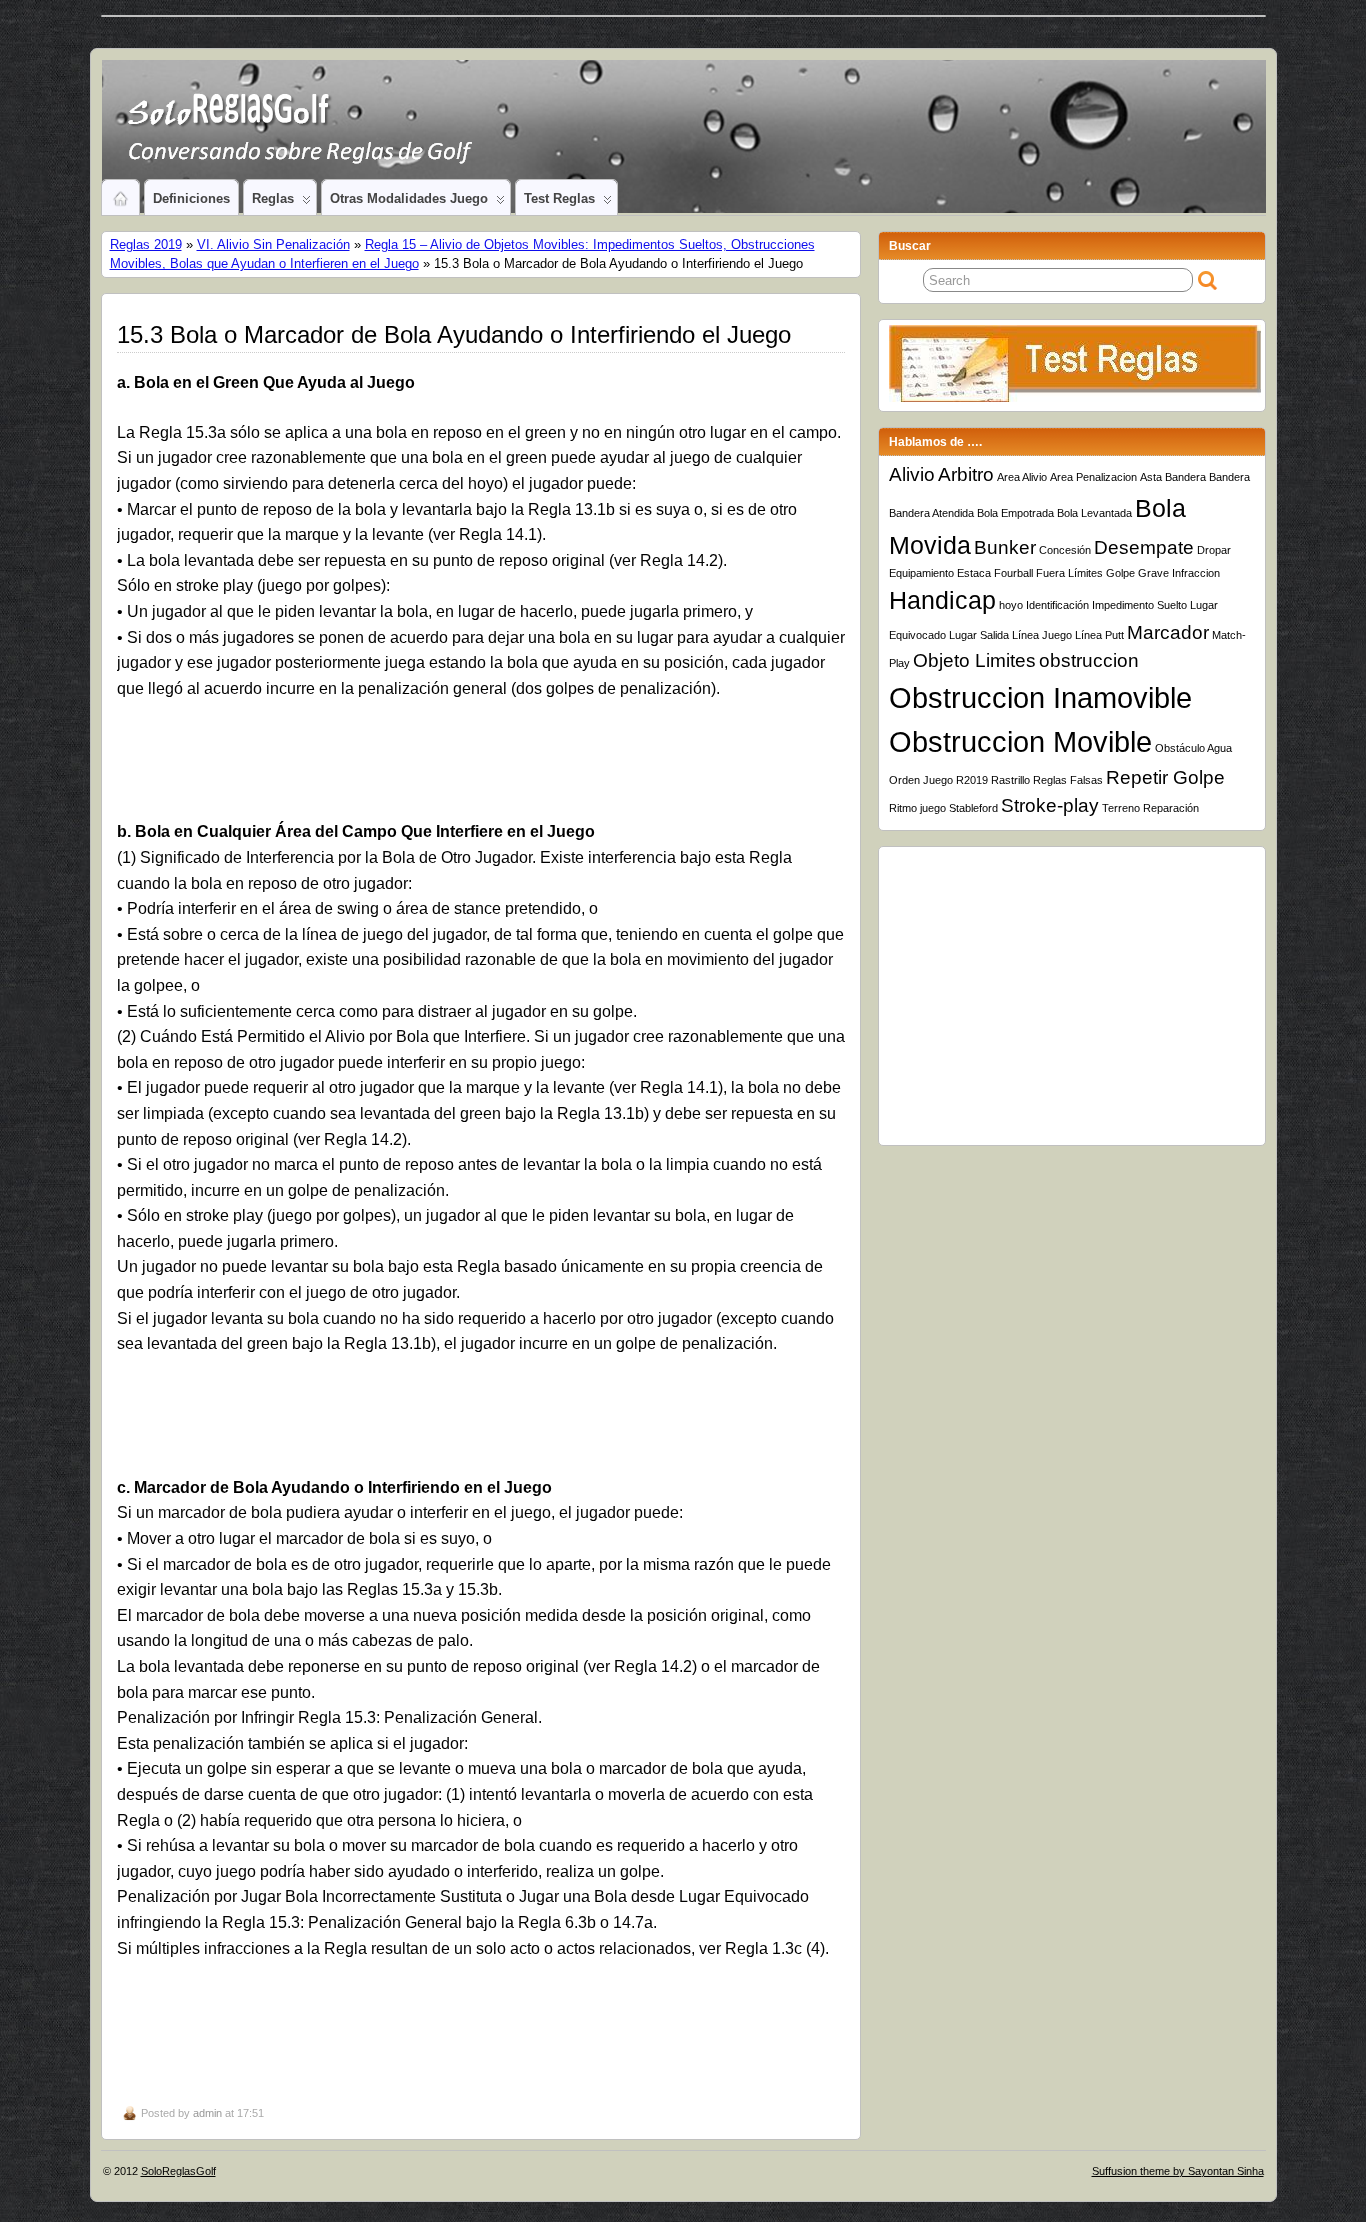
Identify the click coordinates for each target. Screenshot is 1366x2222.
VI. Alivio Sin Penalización (273, 244)
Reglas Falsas (1068, 780)
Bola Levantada (1094, 513)
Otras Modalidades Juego (409, 198)
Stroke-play (1050, 805)
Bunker (1005, 547)
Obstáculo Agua (1193, 748)
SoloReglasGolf (178, 2171)
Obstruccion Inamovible (1040, 697)
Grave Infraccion (1179, 573)
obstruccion (1089, 660)
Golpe (1120, 573)
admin (207, 2113)
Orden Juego (921, 780)
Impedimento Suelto (1139, 605)
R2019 (972, 780)
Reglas (273, 198)
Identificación (1057, 605)
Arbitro (966, 474)
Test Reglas (559, 198)
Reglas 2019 (146, 244)
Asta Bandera (1173, 477)
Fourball (1013, 573)
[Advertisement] (482, 770)
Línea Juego (1042, 635)
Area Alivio (1022, 477)
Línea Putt (1099, 635)
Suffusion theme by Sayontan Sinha (1178, 2171)
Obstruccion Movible (1020, 741)
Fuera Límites (1069, 573)
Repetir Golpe (1165, 777)
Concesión (1065, 550)
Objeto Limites (974, 660)
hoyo (1011, 605)
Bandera (1229, 477)
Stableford (973, 808)
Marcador (1168, 632)
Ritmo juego (917, 808)
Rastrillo (1010, 780)
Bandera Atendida (931, 513)
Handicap (942, 600)
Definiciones (191, 198)
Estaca (974, 573)
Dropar (1214, 550)
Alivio (912, 474)
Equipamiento (921, 573)
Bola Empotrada (1015, 513)
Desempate (1144, 547)
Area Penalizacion (1093, 477)
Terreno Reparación (1150, 808)
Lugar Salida (979, 635)
